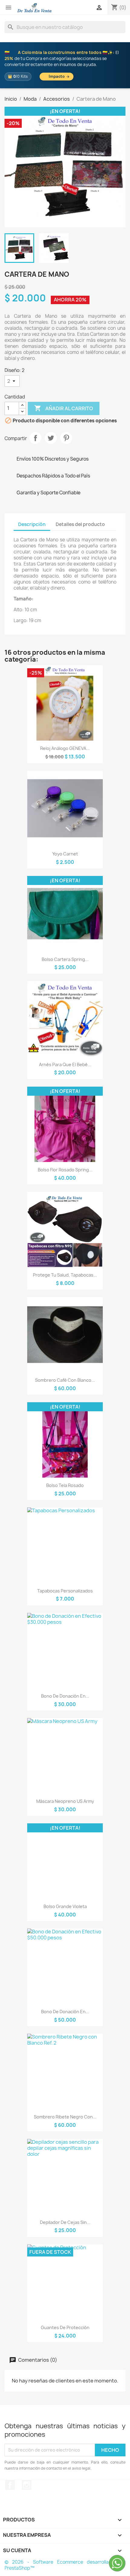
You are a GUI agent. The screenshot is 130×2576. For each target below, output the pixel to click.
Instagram (27, 2485)
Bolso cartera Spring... (65, 959)
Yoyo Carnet (65, 854)
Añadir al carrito (64, 408)
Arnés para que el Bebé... (65, 1064)
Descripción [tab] (32, 524)
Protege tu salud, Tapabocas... (65, 1275)
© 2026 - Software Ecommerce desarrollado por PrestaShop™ (65, 2565)
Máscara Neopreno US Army (65, 1801)
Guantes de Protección (65, 2327)
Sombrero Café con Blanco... (65, 1380)
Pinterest (66, 438)
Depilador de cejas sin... (65, 2222)
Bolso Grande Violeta (65, 1906)
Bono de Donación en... (65, 1696)
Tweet (51, 438)
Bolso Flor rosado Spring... (65, 1170)
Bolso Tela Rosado (65, 1485)
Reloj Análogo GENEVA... (65, 748)
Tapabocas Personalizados (65, 1591)
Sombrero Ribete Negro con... (65, 2117)
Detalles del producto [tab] (80, 524)
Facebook (10, 2485)
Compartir (35, 438)
